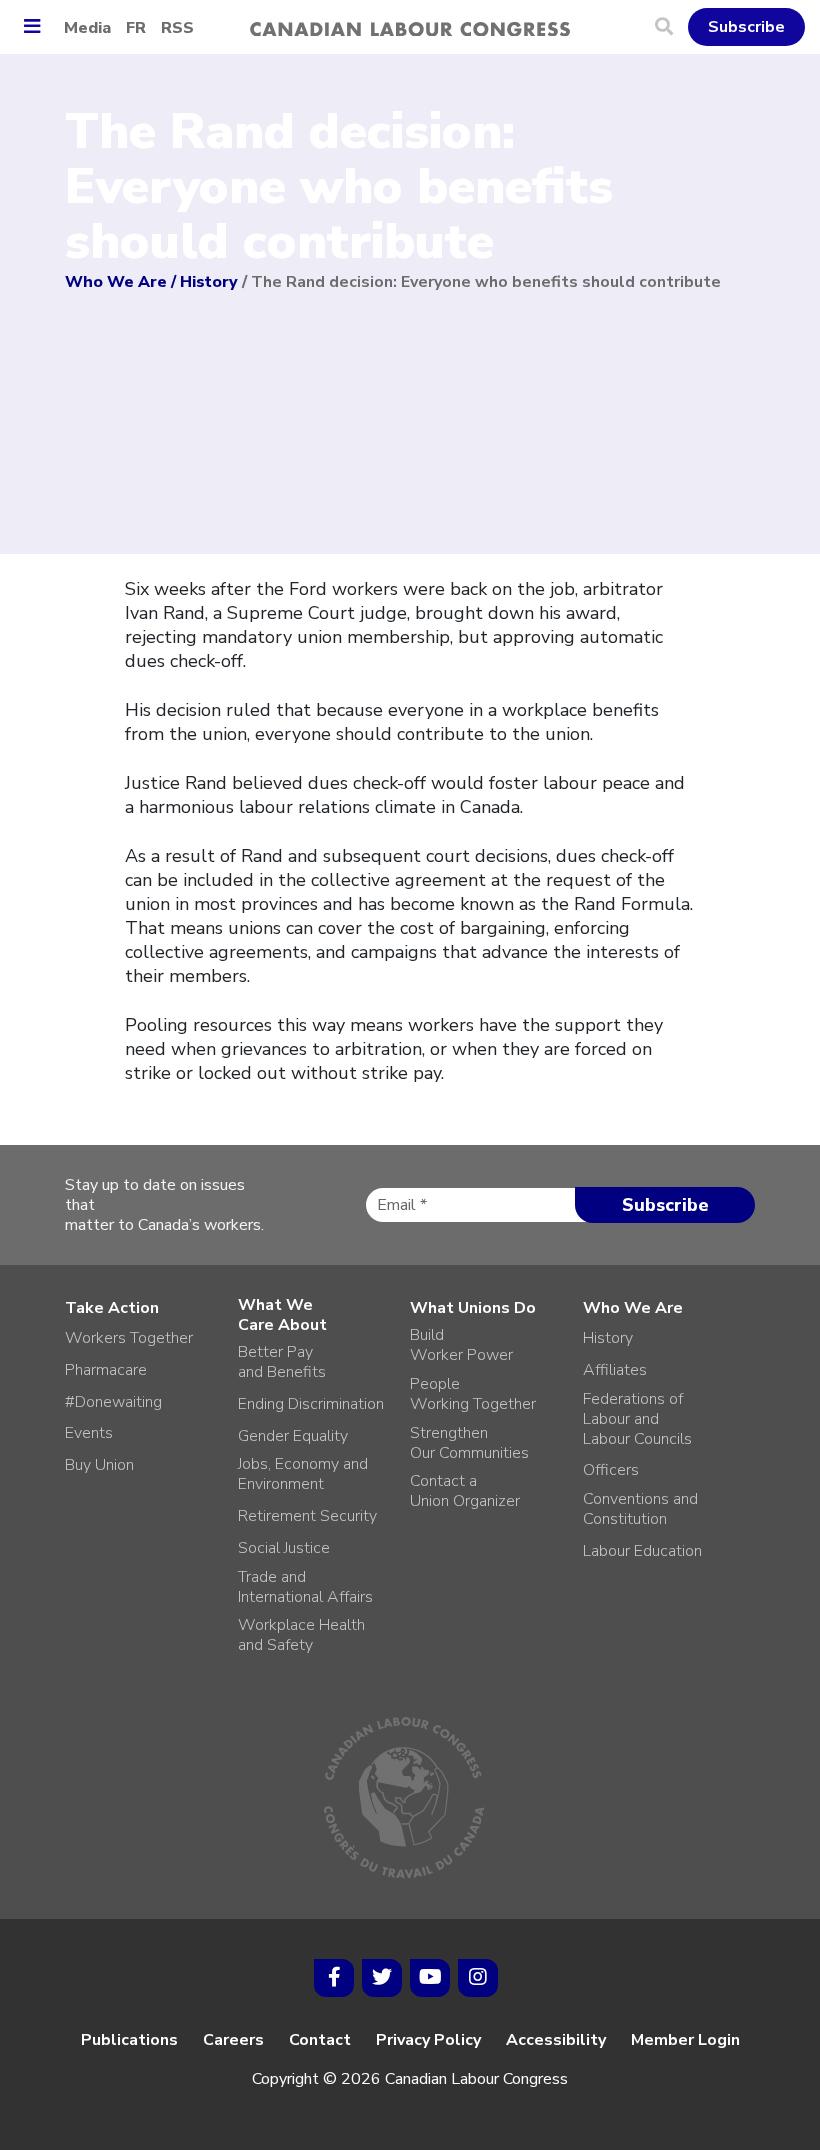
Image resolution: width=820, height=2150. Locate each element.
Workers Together (129, 1338)
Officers (611, 1470)
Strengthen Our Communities (469, 1443)
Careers (233, 2040)
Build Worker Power (461, 1345)
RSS (177, 28)
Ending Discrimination (311, 1404)
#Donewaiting (113, 1402)
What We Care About (282, 1315)
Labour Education (642, 1551)
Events (89, 1433)
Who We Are (116, 282)
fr (136, 28)
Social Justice (284, 1548)
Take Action (112, 1308)
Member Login (685, 2040)
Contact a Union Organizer (465, 1491)
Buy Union (99, 1465)
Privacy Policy (428, 2040)
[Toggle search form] (671, 27)
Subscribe (746, 27)
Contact (320, 2040)
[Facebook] (334, 1978)
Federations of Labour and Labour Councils (637, 1419)
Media (87, 28)
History (209, 282)
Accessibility (556, 2040)
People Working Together (473, 1394)
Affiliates (615, 1370)
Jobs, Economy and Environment (303, 1474)
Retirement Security (307, 1516)
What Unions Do (473, 1308)
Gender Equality (293, 1436)
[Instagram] (478, 1978)
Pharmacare (106, 1370)
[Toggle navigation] (39, 27)
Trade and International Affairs (305, 1587)
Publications (129, 2040)
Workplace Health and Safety (301, 1635)
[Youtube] (430, 1978)
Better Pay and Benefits (282, 1362)
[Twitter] (382, 1978)
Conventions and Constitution (640, 1509)
